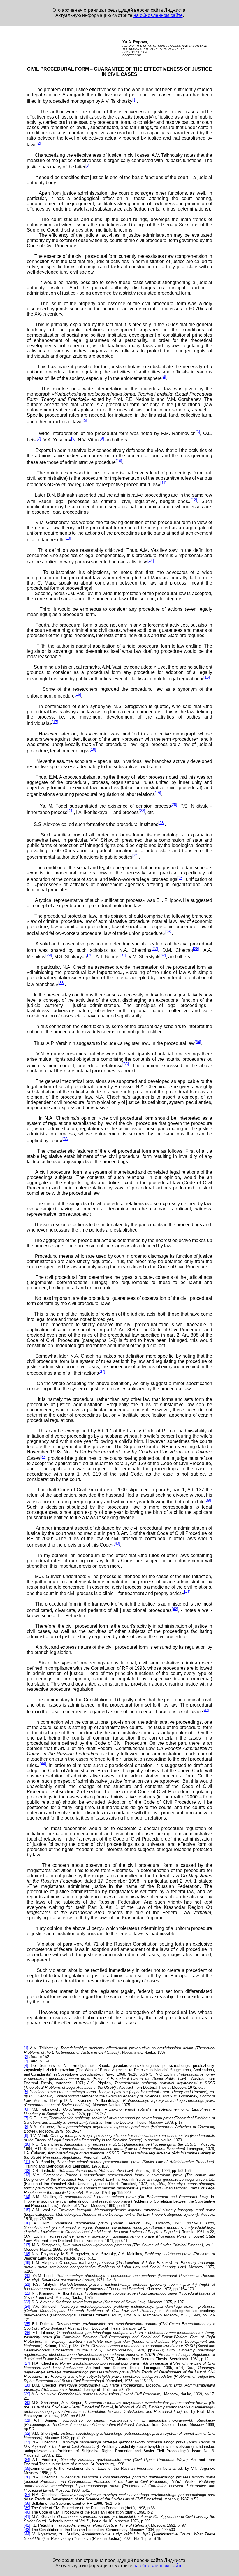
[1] (135, 100)
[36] (66, 1139)
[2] (39, 143)
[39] (208, 1500)
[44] (43, 1764)
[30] (90, 955)
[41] (187, 1592)
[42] (175, 1609)
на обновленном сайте (158, 15)
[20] (174, 805)
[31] (123, 955)
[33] (61, 983)
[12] (194, 500)
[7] (39, 438)
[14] (151, 560)
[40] (117, 1543)
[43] (206, 1710)
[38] (43, 1457)
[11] (163, 483)
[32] (163, 955)
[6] (198, 432)
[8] (73, 438)
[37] (102, 1372)
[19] (158, 793)
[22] (142, 811)
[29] (49, 955)
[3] (88, 165)
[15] (207, 677)
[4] (164, 377)
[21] (71, 811)
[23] (161, 823)
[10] (119, 461)
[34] (198, 1042)
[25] (180, 878)
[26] (168, 932)
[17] (55, 722)
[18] (93, 749)
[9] (102, 438)
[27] (155, 949)
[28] (196, 949)
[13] (68, 538)
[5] (85, 420)
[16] (78, 694)
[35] (126, 1064)
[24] (136, 856)
